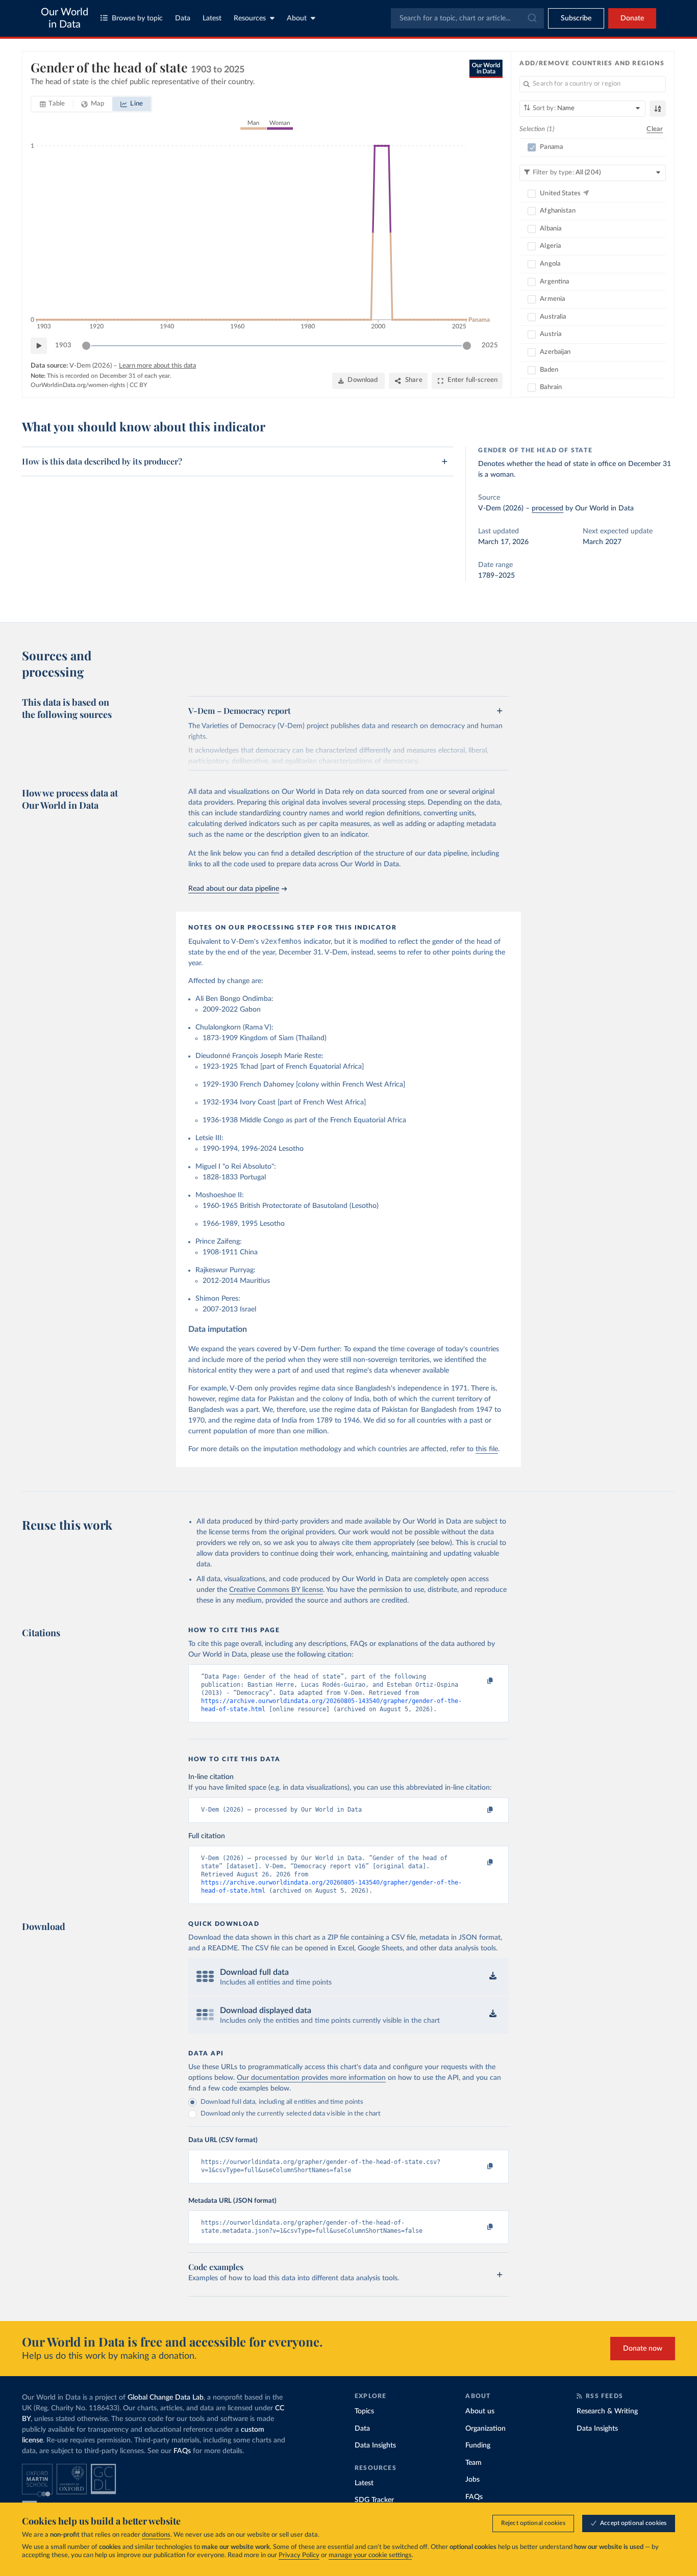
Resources (250, 18)
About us (480, 2411)
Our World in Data (65, 18)
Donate (632, 18)
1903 (63, 345)
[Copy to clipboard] (480, 1681)
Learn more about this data (157, 366)
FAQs (182, 2451)
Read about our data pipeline (234, 889)
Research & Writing (607, 2411)
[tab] (52, 104)
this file (487, 1449)
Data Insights (375, 2445)
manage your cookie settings (370, 2555)
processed (547, 508)
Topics (364, 2411)
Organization (486, 2429)
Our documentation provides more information (311, 2078)
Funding (478, 2445)
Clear (655, 129)
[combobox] (467, 18)
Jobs (472, 2480)
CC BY (138, 385)
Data (183, 18)
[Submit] (531, 18)
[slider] (86, 346)
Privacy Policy (299, 2555)
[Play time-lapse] (39, 346)
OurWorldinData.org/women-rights (78, 385)
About (297, 18)
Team (474, 2463)
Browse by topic (137, 18)
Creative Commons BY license (276, 1590)
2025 (490, 345)
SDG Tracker (374, 2500)
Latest (212, 18)
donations (156, 2535)
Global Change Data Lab (166, 2398)
